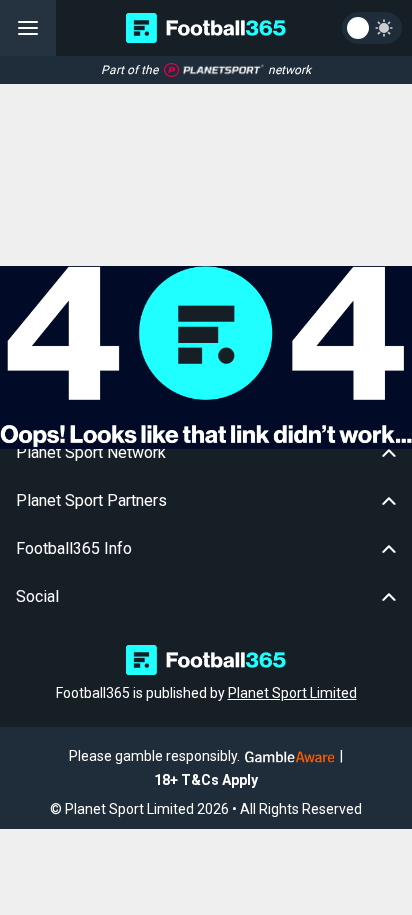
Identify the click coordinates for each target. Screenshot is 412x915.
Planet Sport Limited (292, 693)
